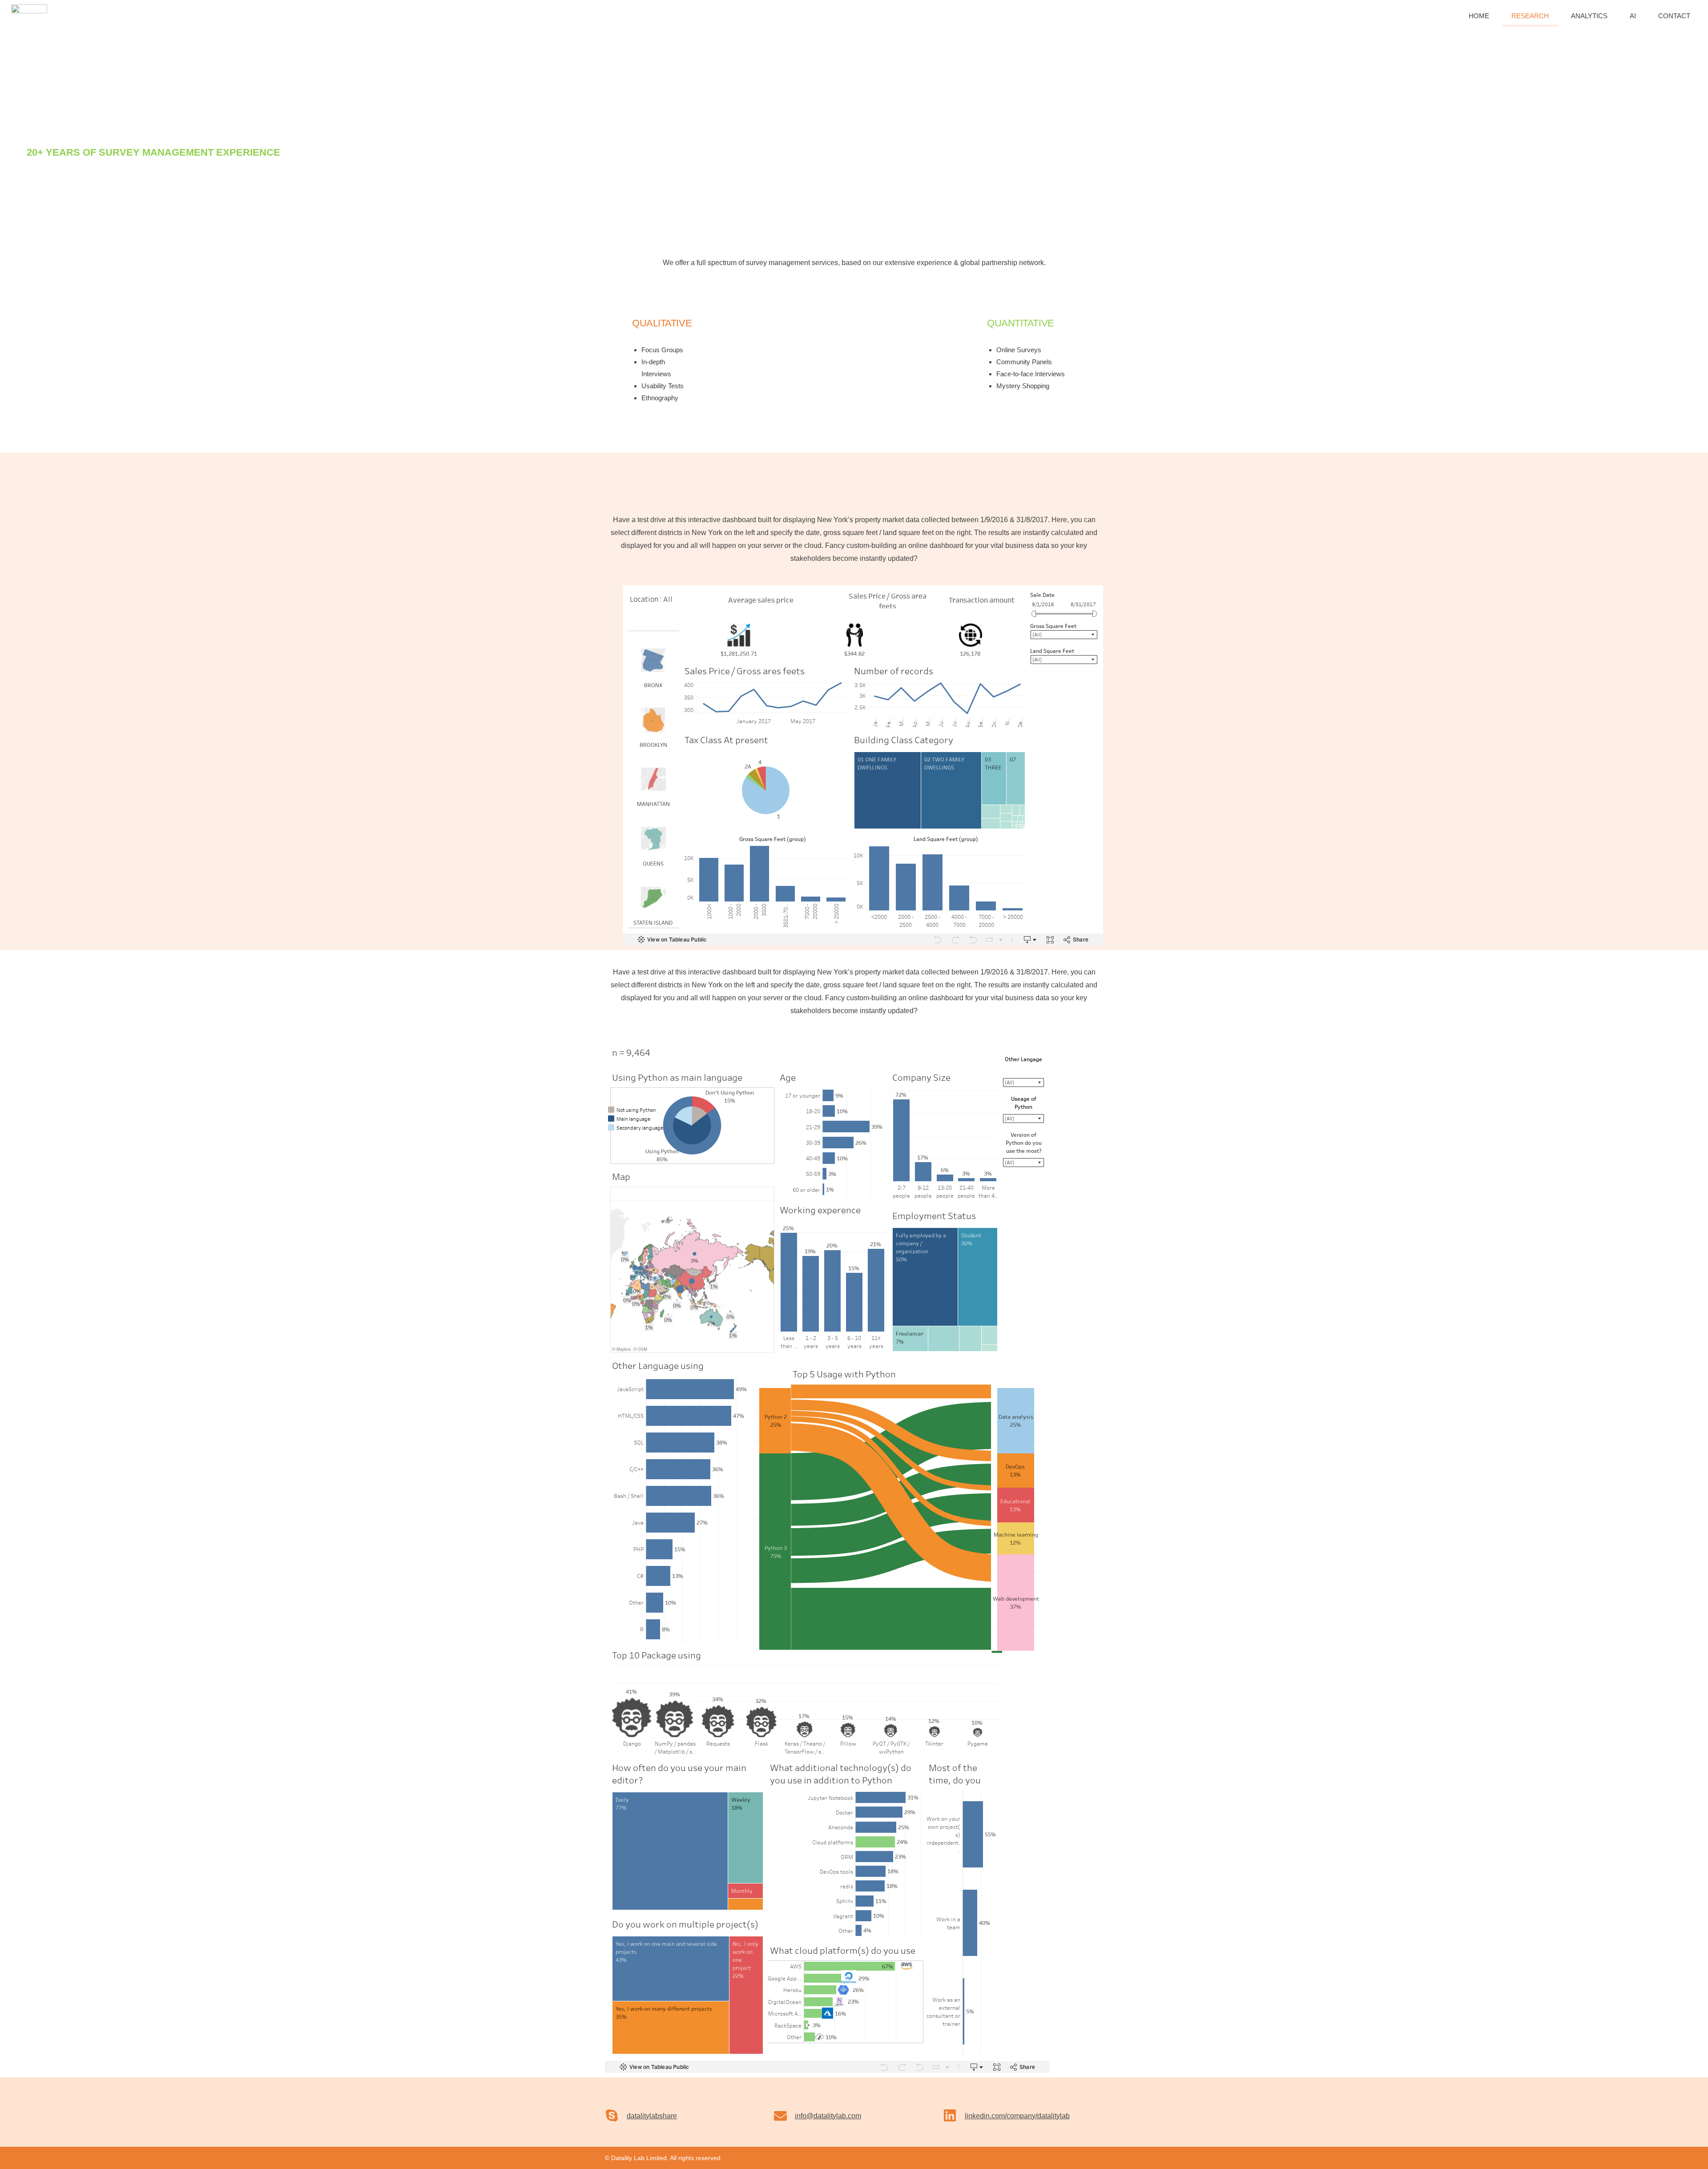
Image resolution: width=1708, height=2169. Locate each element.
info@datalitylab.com (828, 2116)
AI (1633, 16)
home (1479, 16)
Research (1530, 16)
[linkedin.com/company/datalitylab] (950, 2115)
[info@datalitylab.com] (780, 2116)
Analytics (1589, 16)
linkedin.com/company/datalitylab (1017, 2116)
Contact (1674, 16)
